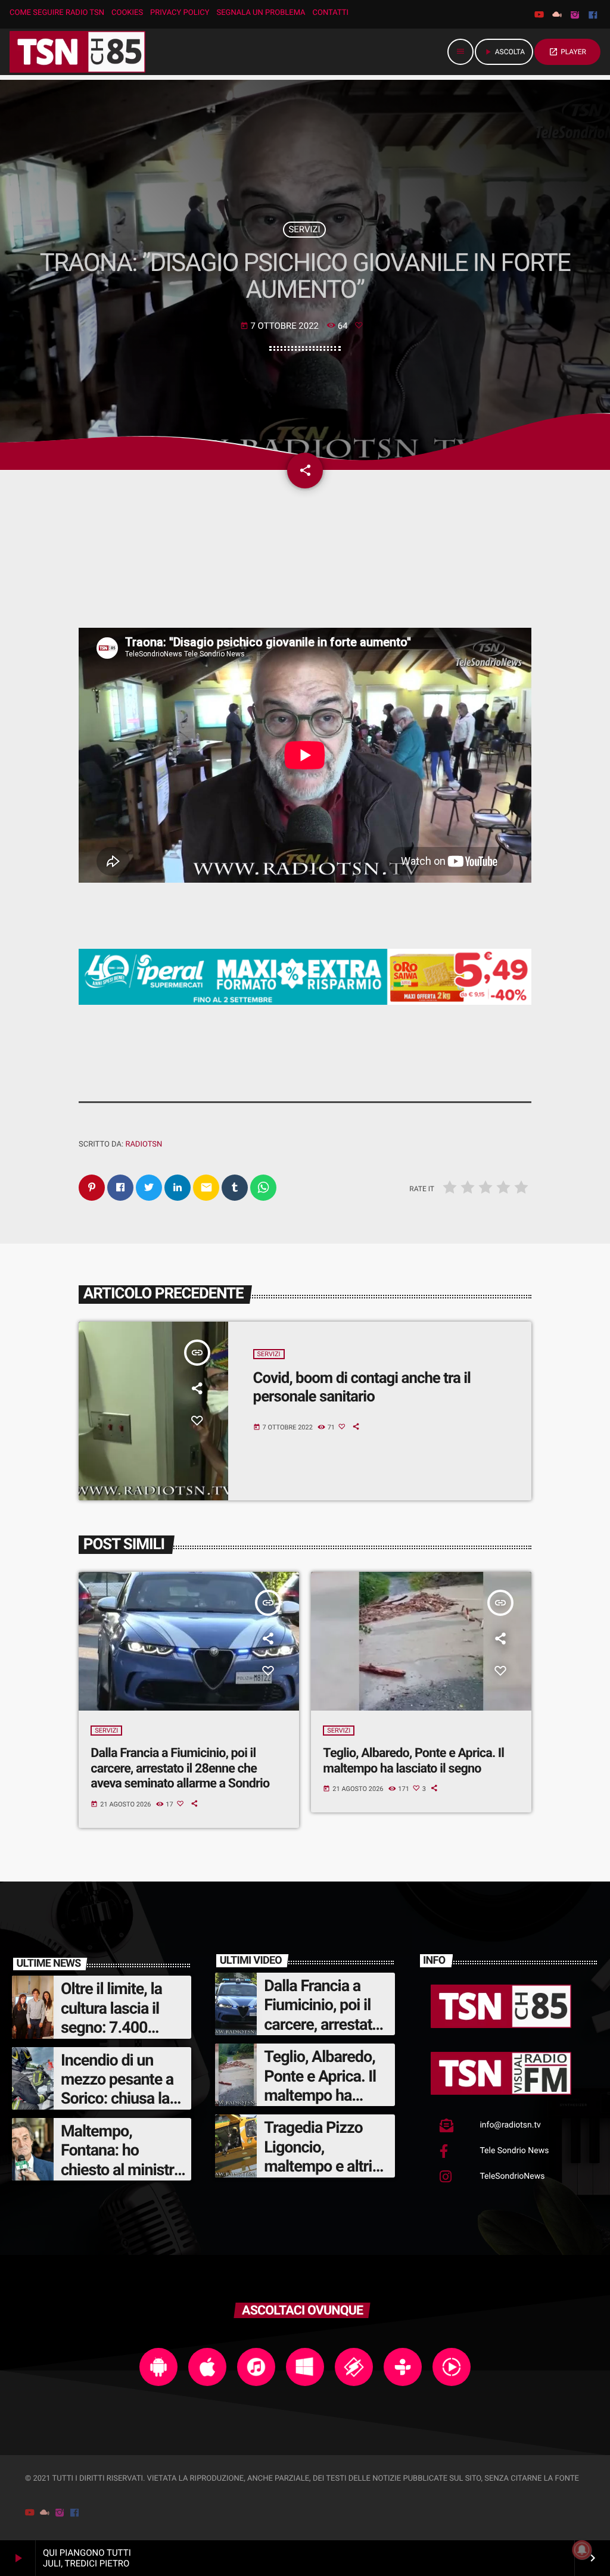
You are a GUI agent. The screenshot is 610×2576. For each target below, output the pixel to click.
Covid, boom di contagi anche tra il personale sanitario (362, 1387)
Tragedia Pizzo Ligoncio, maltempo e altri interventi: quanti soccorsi (320, 2166)
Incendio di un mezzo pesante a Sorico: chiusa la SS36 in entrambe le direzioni (120, 2099)
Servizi (305, 229)
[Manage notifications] (582, 2550)
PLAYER (567, 52)
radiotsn (144, 1144)
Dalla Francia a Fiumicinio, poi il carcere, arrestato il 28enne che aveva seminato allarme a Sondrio (180, 1769)
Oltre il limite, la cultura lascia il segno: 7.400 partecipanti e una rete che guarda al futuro (120, 2037)
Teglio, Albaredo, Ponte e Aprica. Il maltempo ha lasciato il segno (413, 1761)
